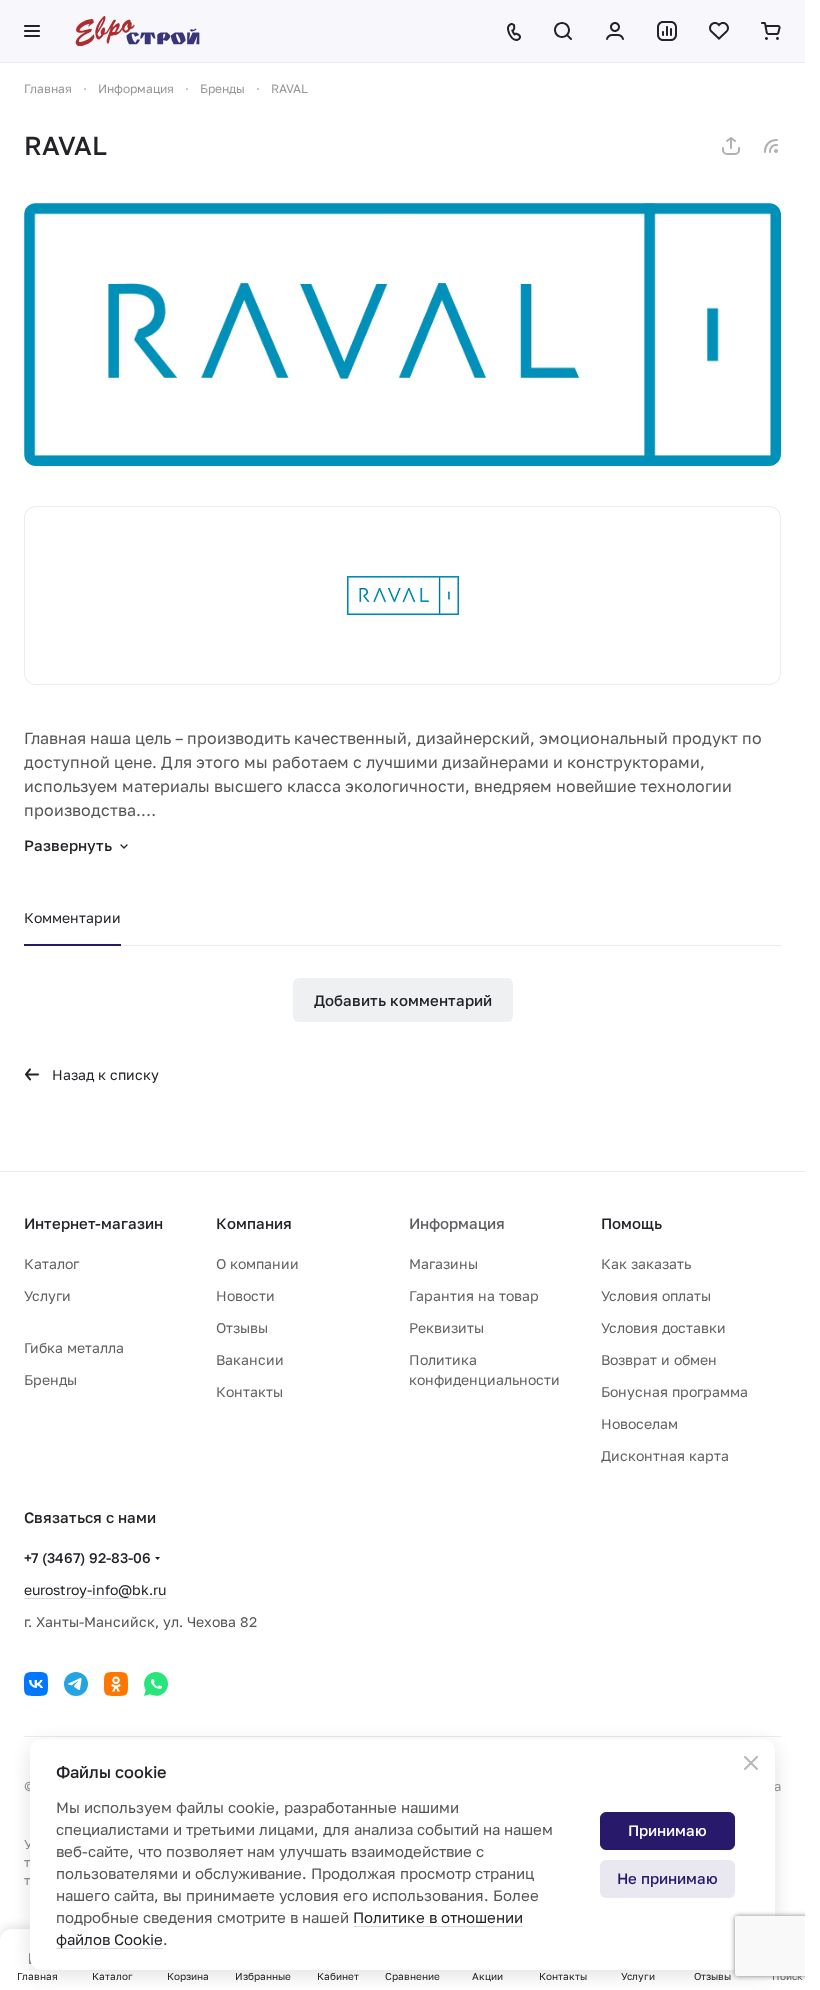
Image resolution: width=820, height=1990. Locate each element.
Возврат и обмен (659, 1359)
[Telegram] (76, 1684)
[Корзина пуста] (771, 31)
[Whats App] (156, 1684)
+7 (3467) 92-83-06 (87, 1557)
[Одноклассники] (116, 1684)
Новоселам (639, 1423)
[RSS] (771, 146)
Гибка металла (74, 1347)
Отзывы (242, 1327)
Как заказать (646, 1263)
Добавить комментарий (403, 1000)
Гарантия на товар (474, 1295)
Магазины (443, 1263)
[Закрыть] (751, 1763)
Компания (254, 1223)
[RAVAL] (402, 334)
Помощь (631, 1223)
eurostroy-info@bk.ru (95, 1589)
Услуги (47, 1295)
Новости (245, 1295)
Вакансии (250, 1359)
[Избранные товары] (719, 31)
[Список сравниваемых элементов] (667, 31)
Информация (457, 1223)
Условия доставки (663, 1327)
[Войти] (615, 31)
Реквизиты (446, 1327)
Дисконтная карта (665, 1455)
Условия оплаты (656, 1295)
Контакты (249, 1391)
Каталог (51, 1263)
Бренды (50, 1379)
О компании (257, 1263)
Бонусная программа (674, 1391)
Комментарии (72, 917)
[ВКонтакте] (36, 1684)
